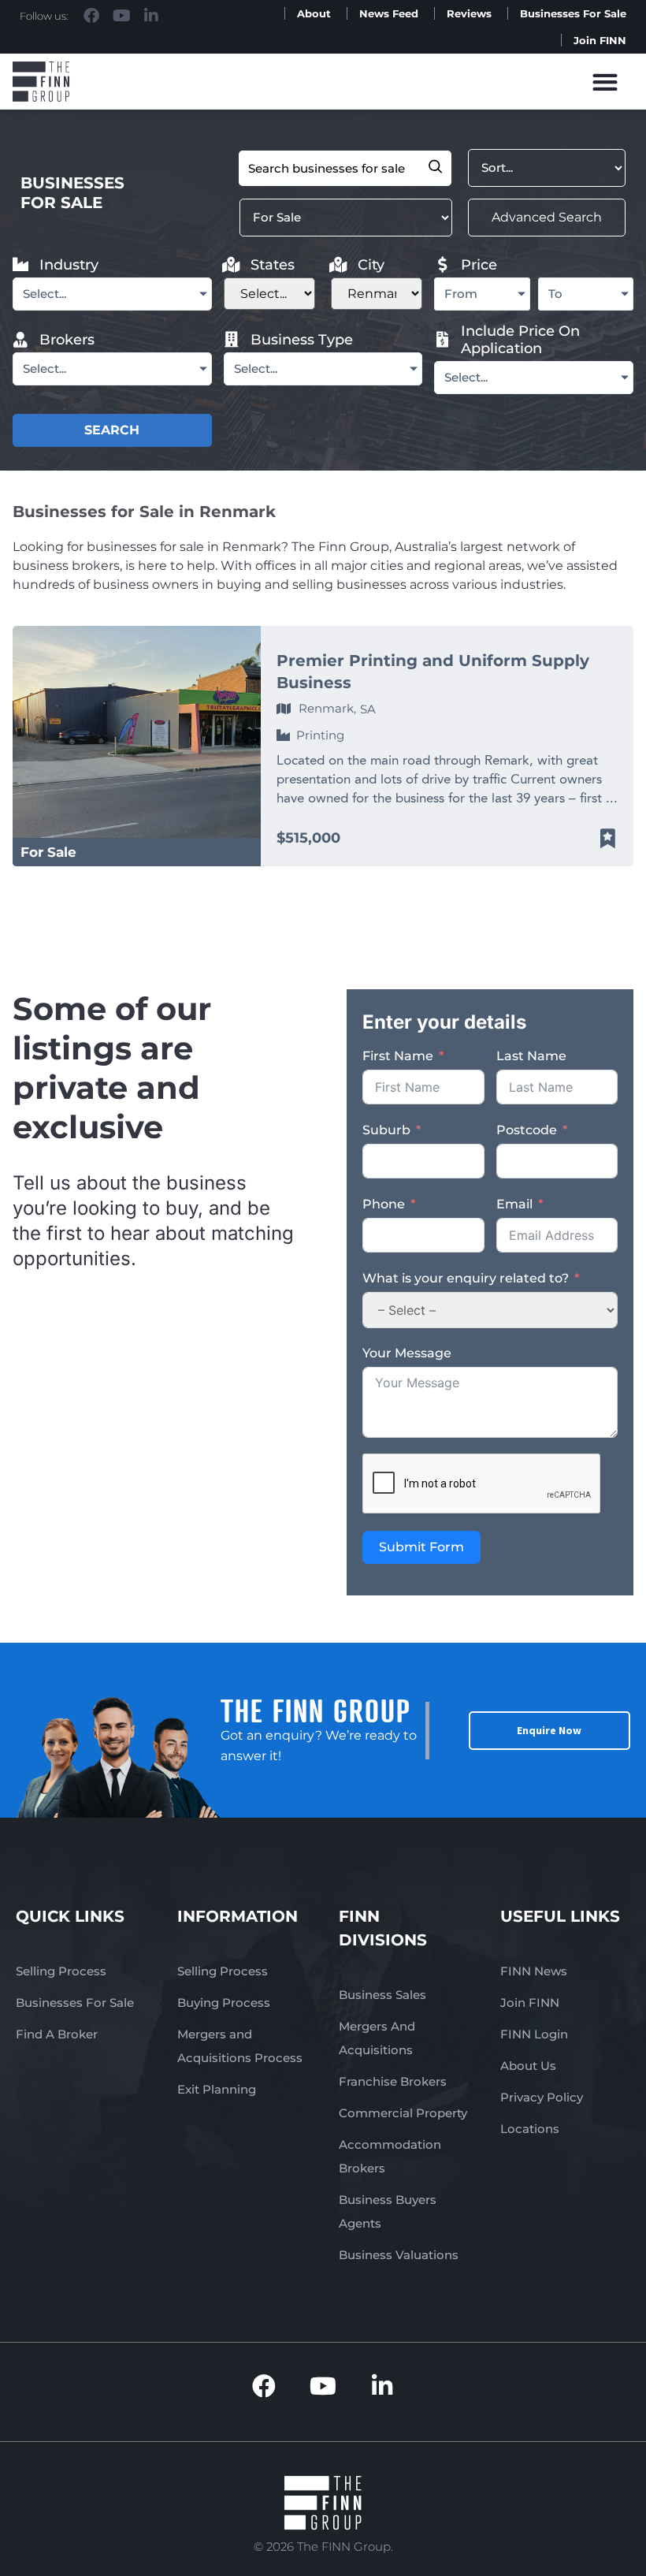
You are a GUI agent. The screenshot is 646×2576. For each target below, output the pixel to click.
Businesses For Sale (573, 13)
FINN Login (534, 2034)
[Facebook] (91, 16)
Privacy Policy (542, 2097)
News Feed (389, 13)
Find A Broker (57, 2034)
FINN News (534, 1971)
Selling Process (61, 1971)
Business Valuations (399, 2255)
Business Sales (382, 1995)
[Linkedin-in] (151, 16)
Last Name (531, 1056)
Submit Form (421, 1547)
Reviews (469, 13)
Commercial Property (403, 2113)
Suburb (386, 1130)
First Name (398, 1056)
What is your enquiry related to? (466, 1278)
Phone (384, 1204)
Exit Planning (217, 2089)
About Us (528, 2066)
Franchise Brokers (393, 2081)
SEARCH (112, 430)
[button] (605, 82)
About (314, 13)
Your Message (407, 1353)
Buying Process (224, 2003)
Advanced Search (547, 217)
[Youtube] (121, 16)
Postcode (527, 1130)
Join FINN (600, 40)
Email (514, 1204)
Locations (530, 2129)
